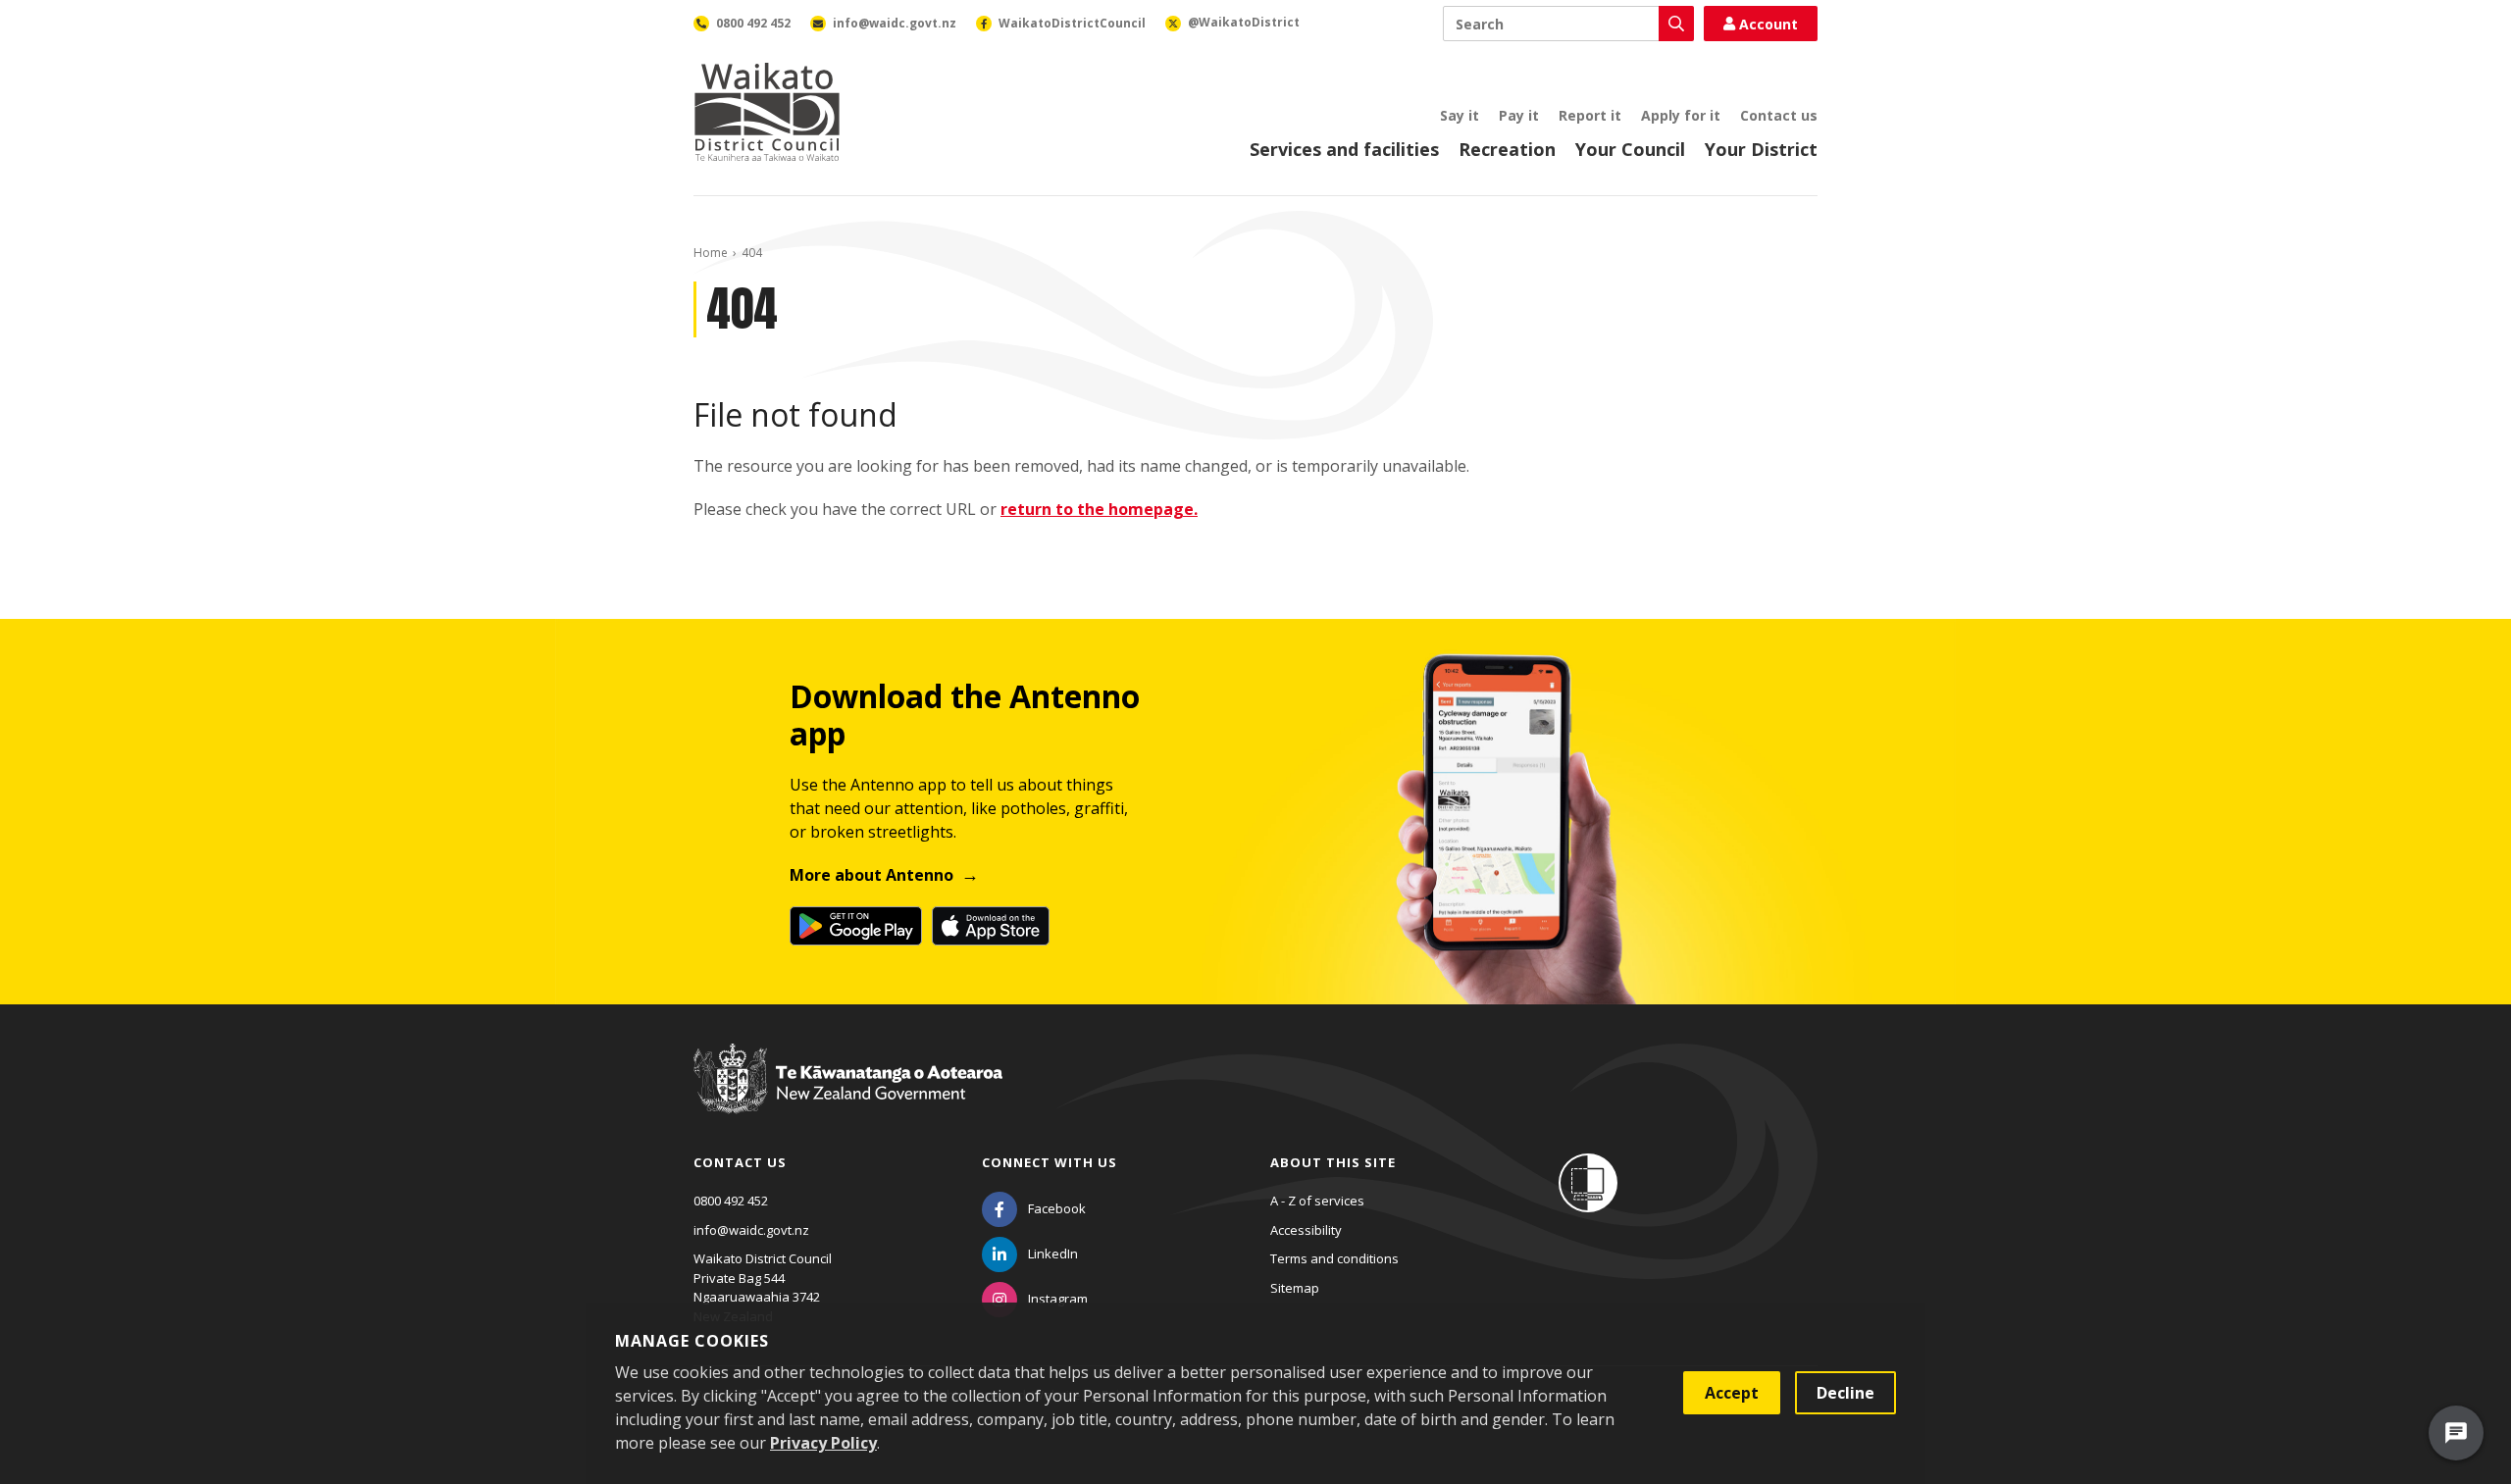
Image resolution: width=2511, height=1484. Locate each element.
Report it (1590, 115)
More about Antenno (871, 875)
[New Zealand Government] (848, 1097)
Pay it (1519, 115)
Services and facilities (1344, 149)
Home (711, 253)
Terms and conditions (1334, 1258)
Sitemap (1295, 1288)
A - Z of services (1317, 1201)
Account (1768, 24)
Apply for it (1681, 115)
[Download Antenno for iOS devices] (991, 926)
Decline (1845, 1393)
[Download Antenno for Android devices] (856, 926)
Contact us (1779, 115)
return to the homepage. (1099, 509)
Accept (1732, 1393)
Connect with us (1050, 1162)
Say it (1460, 115)
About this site (1333, 1162)
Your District (1761, 149)
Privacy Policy (823, 1443)
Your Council (1630, 149)
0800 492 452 (731, 1201)
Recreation (1507, 149)
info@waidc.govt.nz (751, 1230)
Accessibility (1306, 1230)
